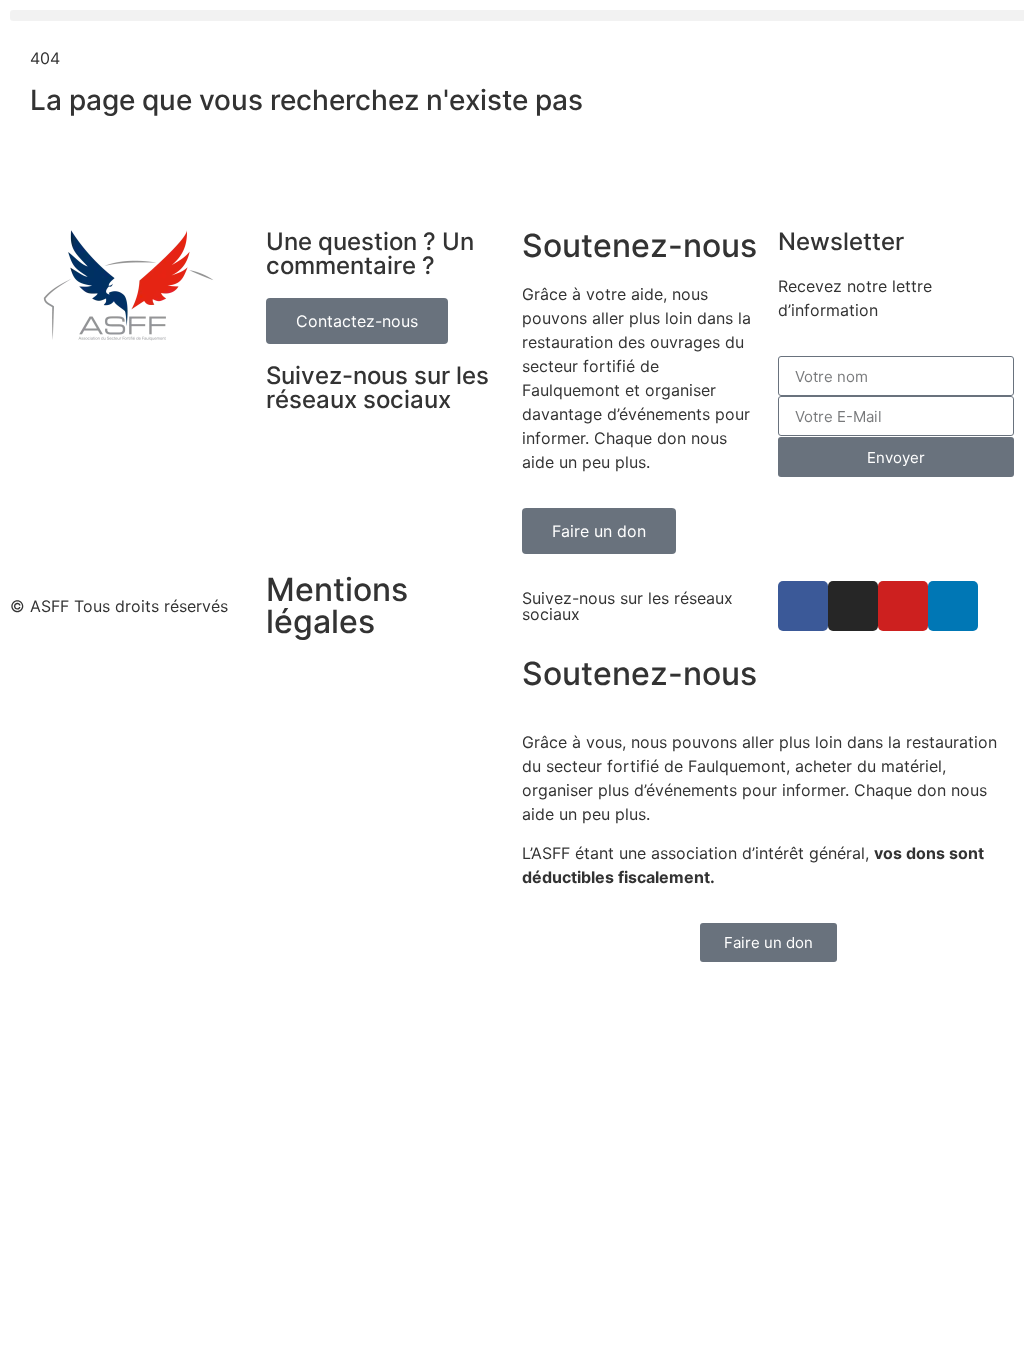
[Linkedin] (953, 606)
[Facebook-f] (803, 606)
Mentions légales (337, 605)
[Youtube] (903, 606)
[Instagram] (853, 606)
